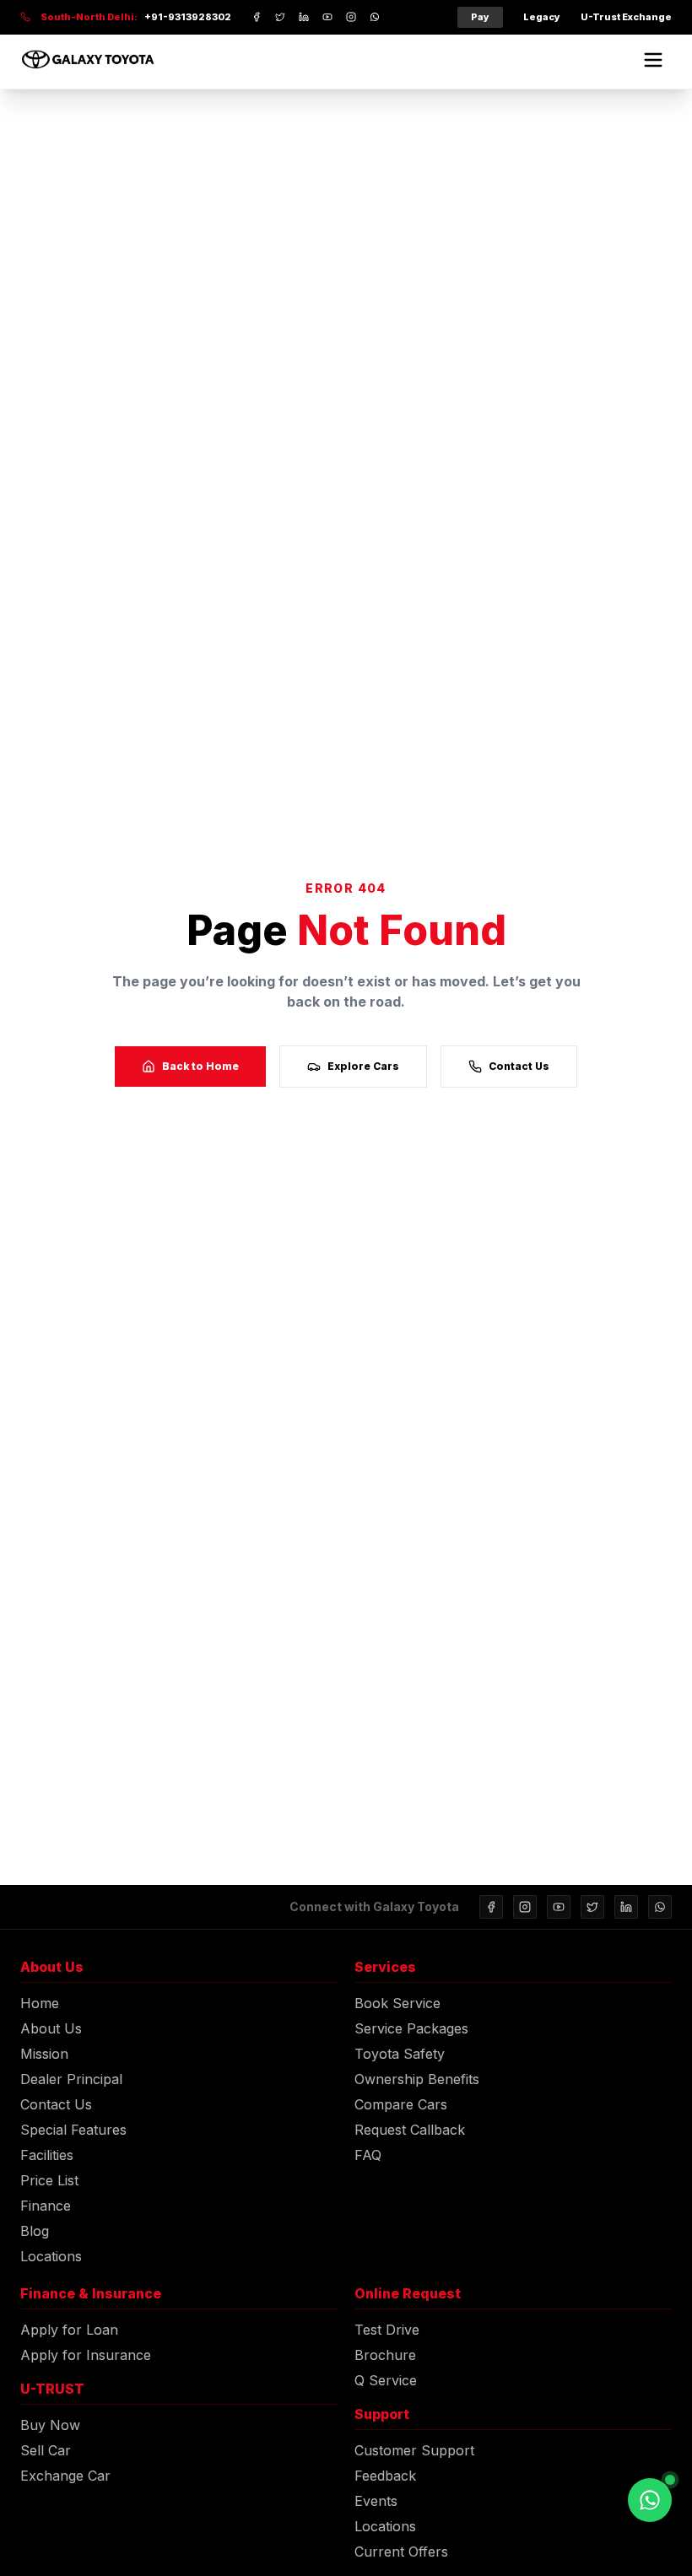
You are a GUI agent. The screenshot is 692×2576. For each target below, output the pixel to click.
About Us (51, 2028)
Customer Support (414, 2450)
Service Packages (411, 2028)
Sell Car (46, 2450)
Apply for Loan (69, 2330)
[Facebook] (491, 1907)
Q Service (386, 2380)
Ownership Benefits (417, 2079)
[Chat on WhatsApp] (650, 2500)
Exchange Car (65, 2476)
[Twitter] (592, 1907)
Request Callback (410, 2130)
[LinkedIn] (626, 1907)
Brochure (385, 2355)
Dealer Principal (71, 2079)
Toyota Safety (400, 2054)
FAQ (368, 2155)
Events (376, 2501)
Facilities (47, 2155)
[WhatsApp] (660, 1907)
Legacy (542, 17)
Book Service (397, 2003)
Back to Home (200, 1066)
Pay (480, 17)
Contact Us (519, 1066)
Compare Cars (401, 2104)
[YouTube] (559, 1907)
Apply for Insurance (86, 2355)
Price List (49, 2180)
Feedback (385, 2476)
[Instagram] (525, 1907)
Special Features (73, 2130)
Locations (51, 2256)
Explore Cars (363, 1066)
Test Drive (387, 2330)
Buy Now (50, 2425)
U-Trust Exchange (626, 17)
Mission (44, 2054)
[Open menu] (653, 60)
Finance (46, 2206)
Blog (35, 2231)
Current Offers (401, 2552)
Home (40, 2003)
